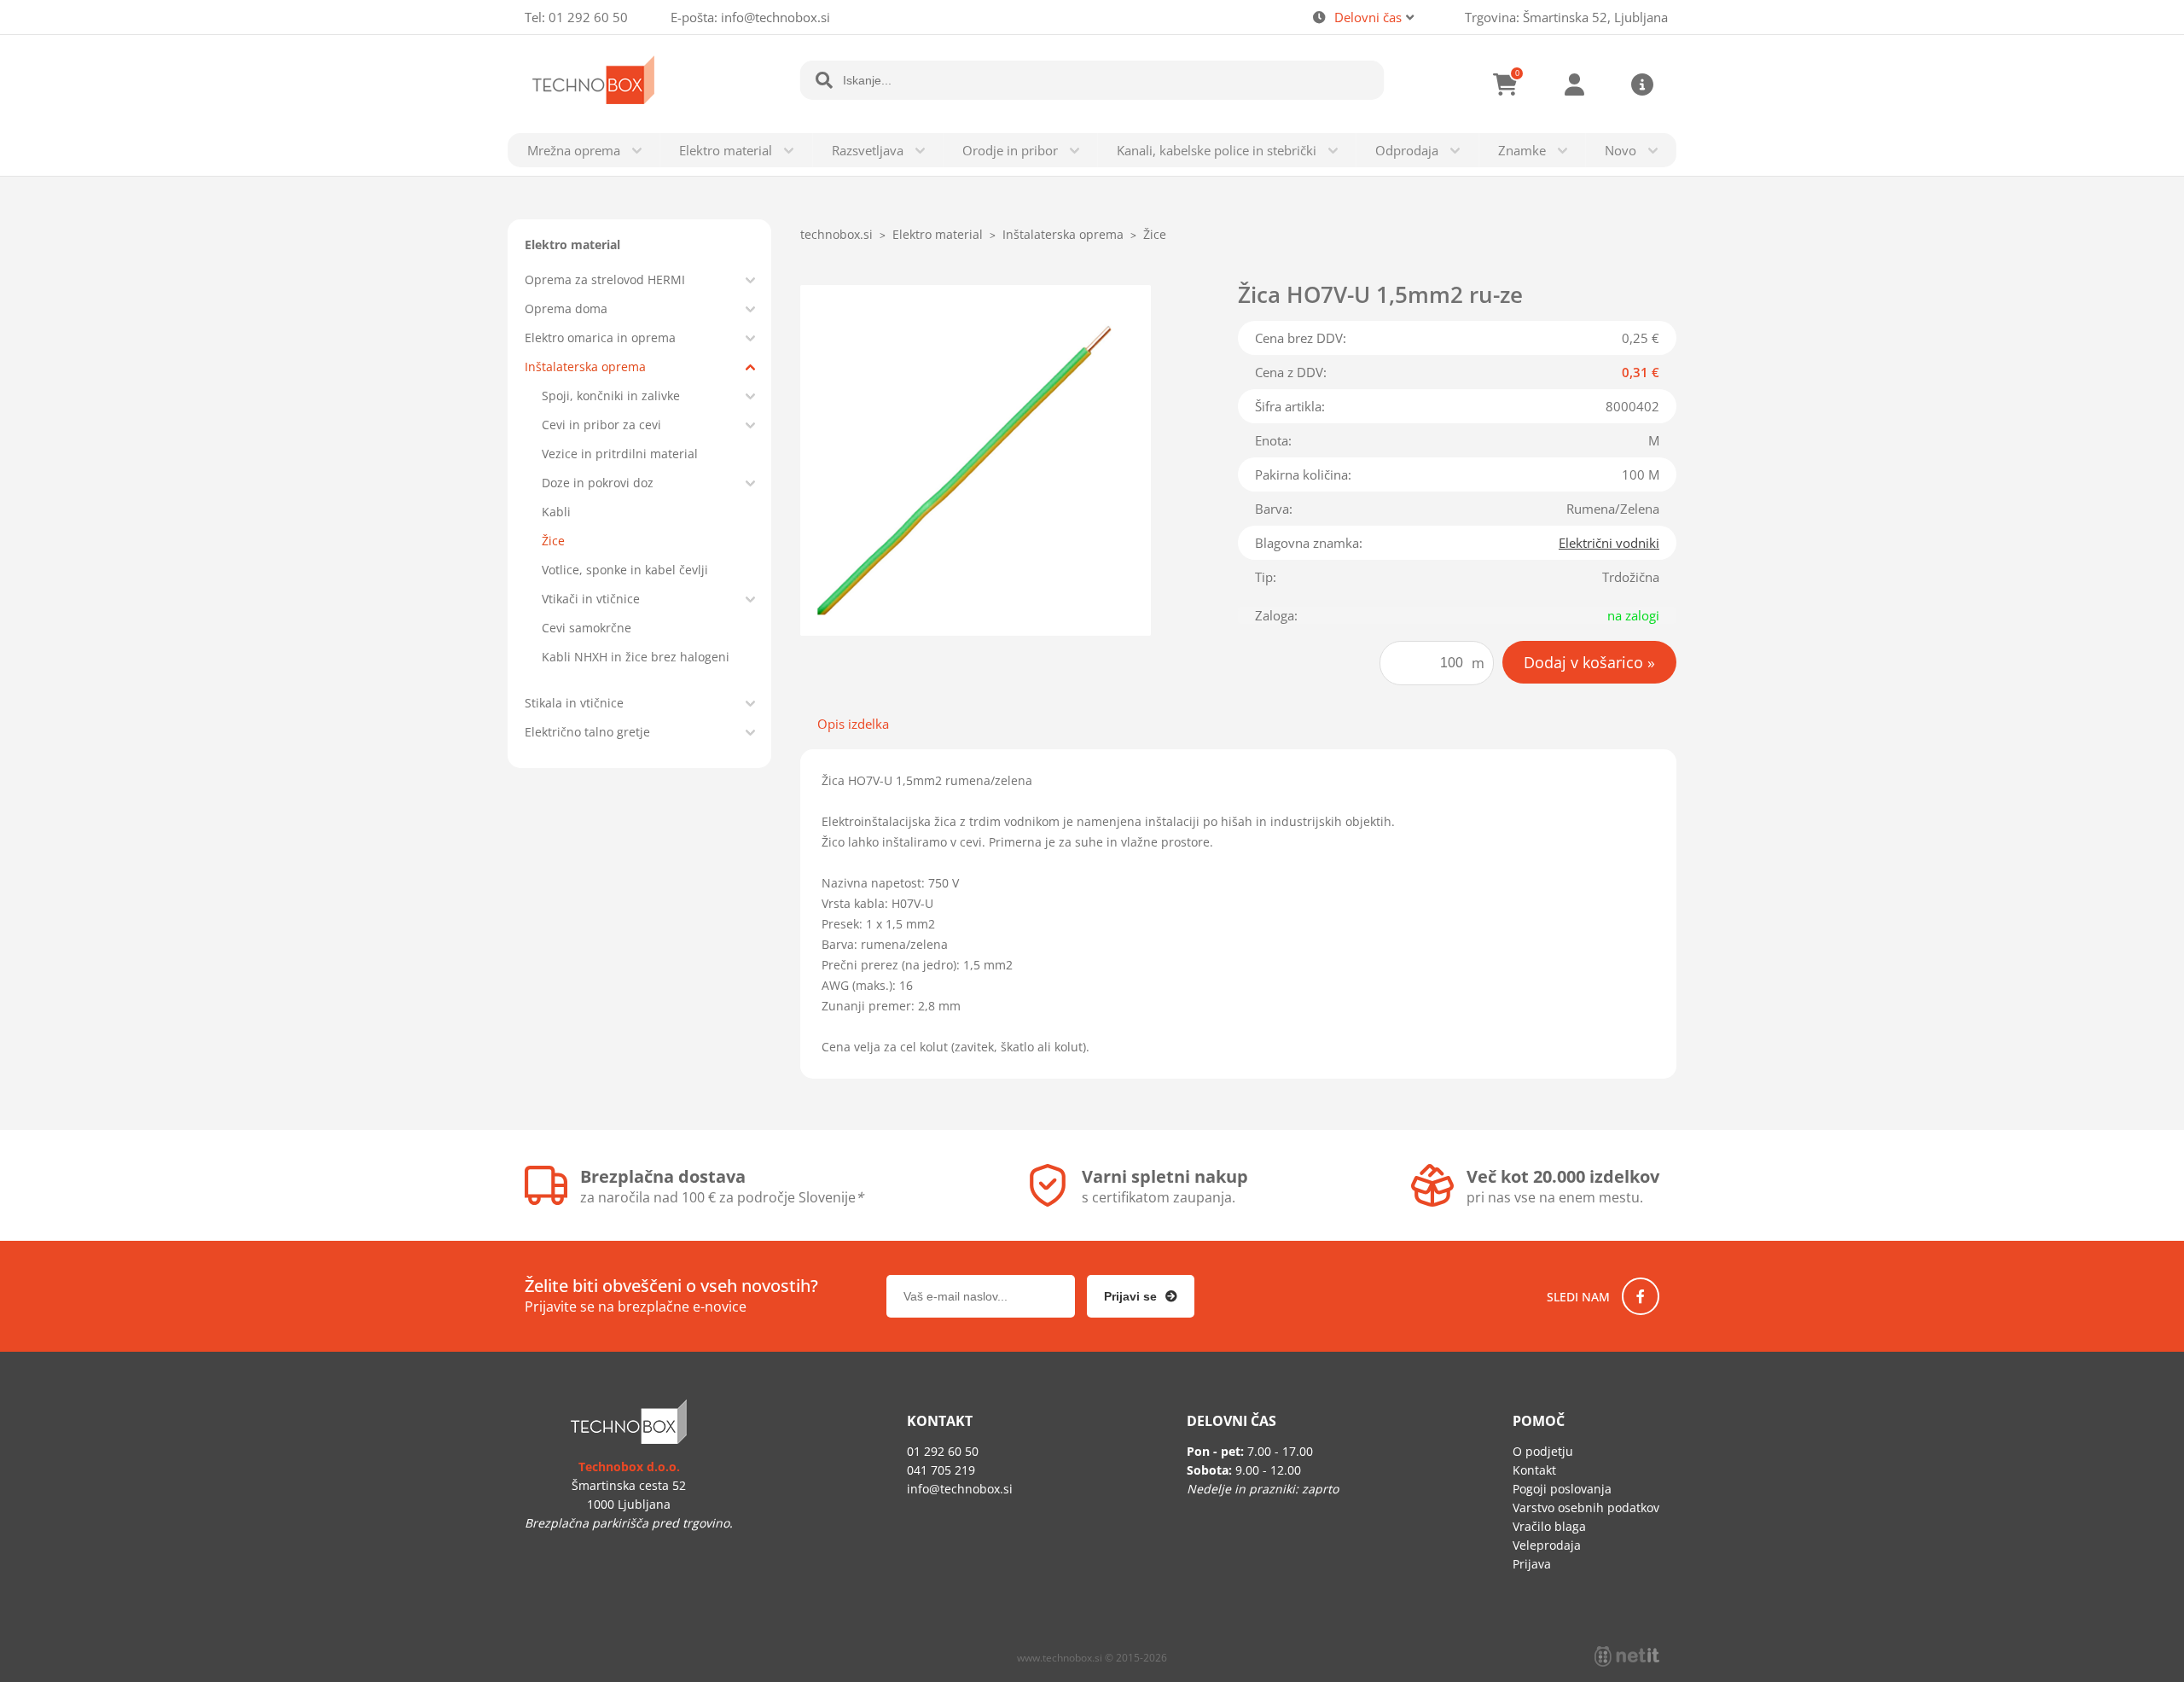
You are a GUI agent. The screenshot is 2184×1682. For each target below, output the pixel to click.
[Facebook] (1641, 1296)
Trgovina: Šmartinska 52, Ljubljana (1566, 17)
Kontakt (1534, 1470)
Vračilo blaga (1549, 1526)
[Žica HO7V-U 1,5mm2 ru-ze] (976, 460)
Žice (553, 541)
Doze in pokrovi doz (598, 483)
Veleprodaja (1547, 1545)
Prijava (1574, 84)
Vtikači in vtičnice (591, 599)
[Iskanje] (824, 80)
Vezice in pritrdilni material (620, 454)
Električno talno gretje (587, 732)
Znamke (1522, 150)
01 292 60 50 (588, 17)
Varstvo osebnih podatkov (1586, 1507)
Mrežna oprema (574, 150)
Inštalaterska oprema (585, 367)
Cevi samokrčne (587, 628)
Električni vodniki (1609, 543)
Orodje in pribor (1010, 150)
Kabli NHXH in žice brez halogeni (636, 657)
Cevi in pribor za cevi (601, 425)
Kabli (556, 512)
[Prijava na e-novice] (1141, 1296)
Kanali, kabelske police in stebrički (1217, 150)
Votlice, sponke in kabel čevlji (625, 570)
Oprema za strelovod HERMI (605, 279)
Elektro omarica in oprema (600, 338)
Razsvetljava (868, 150)
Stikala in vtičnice (574, 703)
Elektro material (726, 150)
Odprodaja (1407, 150)
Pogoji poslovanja (1562, 1489)
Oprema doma (566, 308)
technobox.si (836, 234)
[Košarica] (1506, 84)
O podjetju (1543, 1451)
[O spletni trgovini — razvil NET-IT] (1627, 1656)
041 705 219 (941, 1470)
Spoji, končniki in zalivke (611, 396)
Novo (1621, 150)
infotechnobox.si (775, 17)
